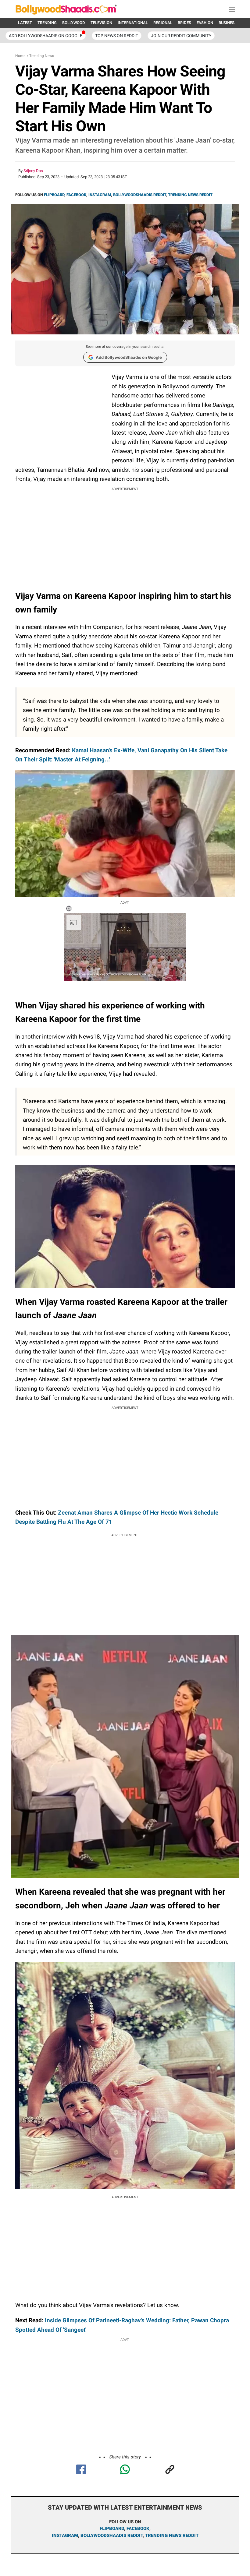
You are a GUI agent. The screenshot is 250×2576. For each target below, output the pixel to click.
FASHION (205, 23)
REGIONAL (163, 23)
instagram (65, 2535)
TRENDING (47, 23)
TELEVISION (101, 23)
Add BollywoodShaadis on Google (129, 357)
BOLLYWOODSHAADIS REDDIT (139, 195)
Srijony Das (33, 171)
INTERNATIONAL (133, 23)
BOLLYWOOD (74, 23)
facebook (138, 2528)
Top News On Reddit (117, 36)
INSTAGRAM (100, 195)
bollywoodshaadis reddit (112, 2535)
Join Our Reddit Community (181, 36)
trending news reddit (172, 2535)
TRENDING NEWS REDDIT (190, 195)
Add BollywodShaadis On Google (46, 36)
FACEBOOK (76, 195)
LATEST (25, 23)
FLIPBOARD (54, 195)
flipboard (112, 2528)
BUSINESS (228, 23)
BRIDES (184, 23)
